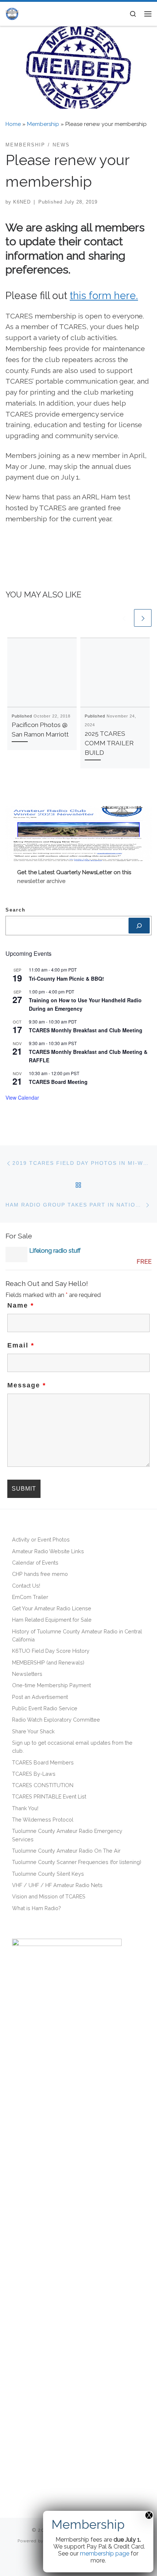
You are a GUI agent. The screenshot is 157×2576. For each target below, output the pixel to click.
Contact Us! (26, 1586)
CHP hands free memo (40, 1574)
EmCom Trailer (30, 1597)
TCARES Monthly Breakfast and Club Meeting (86, 1030)
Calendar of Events (35, 1563)
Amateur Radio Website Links (48, 1551)
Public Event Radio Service (45, 1708)
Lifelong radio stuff (55, 1250)
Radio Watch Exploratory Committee (56, 1720)
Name (21, 1305)
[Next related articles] (143, 618)
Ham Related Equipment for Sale (52, 1620)
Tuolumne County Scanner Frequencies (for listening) (77, 1862)
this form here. (104, 295)
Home (13, 124)
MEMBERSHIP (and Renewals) (48, 1662)
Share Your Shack (33, 1731)
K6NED (22, 202)
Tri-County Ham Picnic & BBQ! (66, 978)
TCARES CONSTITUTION (43, 1785)
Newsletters (27, 1674)
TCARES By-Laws (34, 1774)
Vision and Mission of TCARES (49, 1896)
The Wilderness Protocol (43, 1820)
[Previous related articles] (124, 618)
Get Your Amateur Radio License (52, 1608)
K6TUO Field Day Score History (51, 1651)
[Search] (139, 926)
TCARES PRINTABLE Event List (49, 1796)
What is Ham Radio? (37, 1908)
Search (16, 910)
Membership (43, 124)
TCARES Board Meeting (58, 1082)
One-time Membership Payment (51, 1685)
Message (27, 1385)
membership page (105, 2553)
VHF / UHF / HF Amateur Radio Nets (57, 1885)
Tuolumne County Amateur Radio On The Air (66, 1851)
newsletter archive (41, 881)
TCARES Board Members (43, 1762)
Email (21, 1345)
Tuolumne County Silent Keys (48, 1874)
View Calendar (22, 1097)
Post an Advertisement (40, 1697)
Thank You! (25, 1808)
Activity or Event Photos (41, 1539)
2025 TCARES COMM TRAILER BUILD (109, 743)
